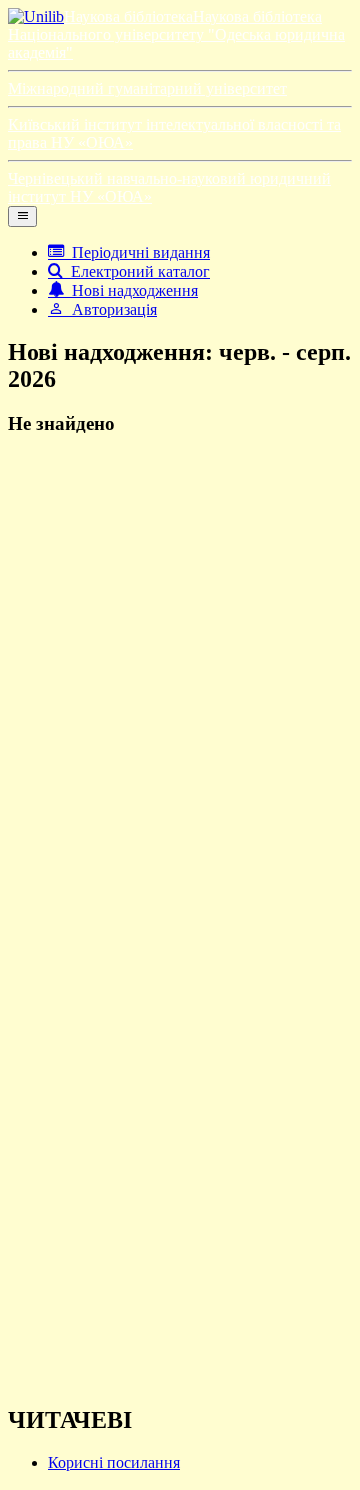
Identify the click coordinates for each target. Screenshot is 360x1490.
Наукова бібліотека (128, 16)
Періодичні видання (137, 252)
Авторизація (110, 309)
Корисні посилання (114, 1462)
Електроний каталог (136, 271)
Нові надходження (131, 290)
